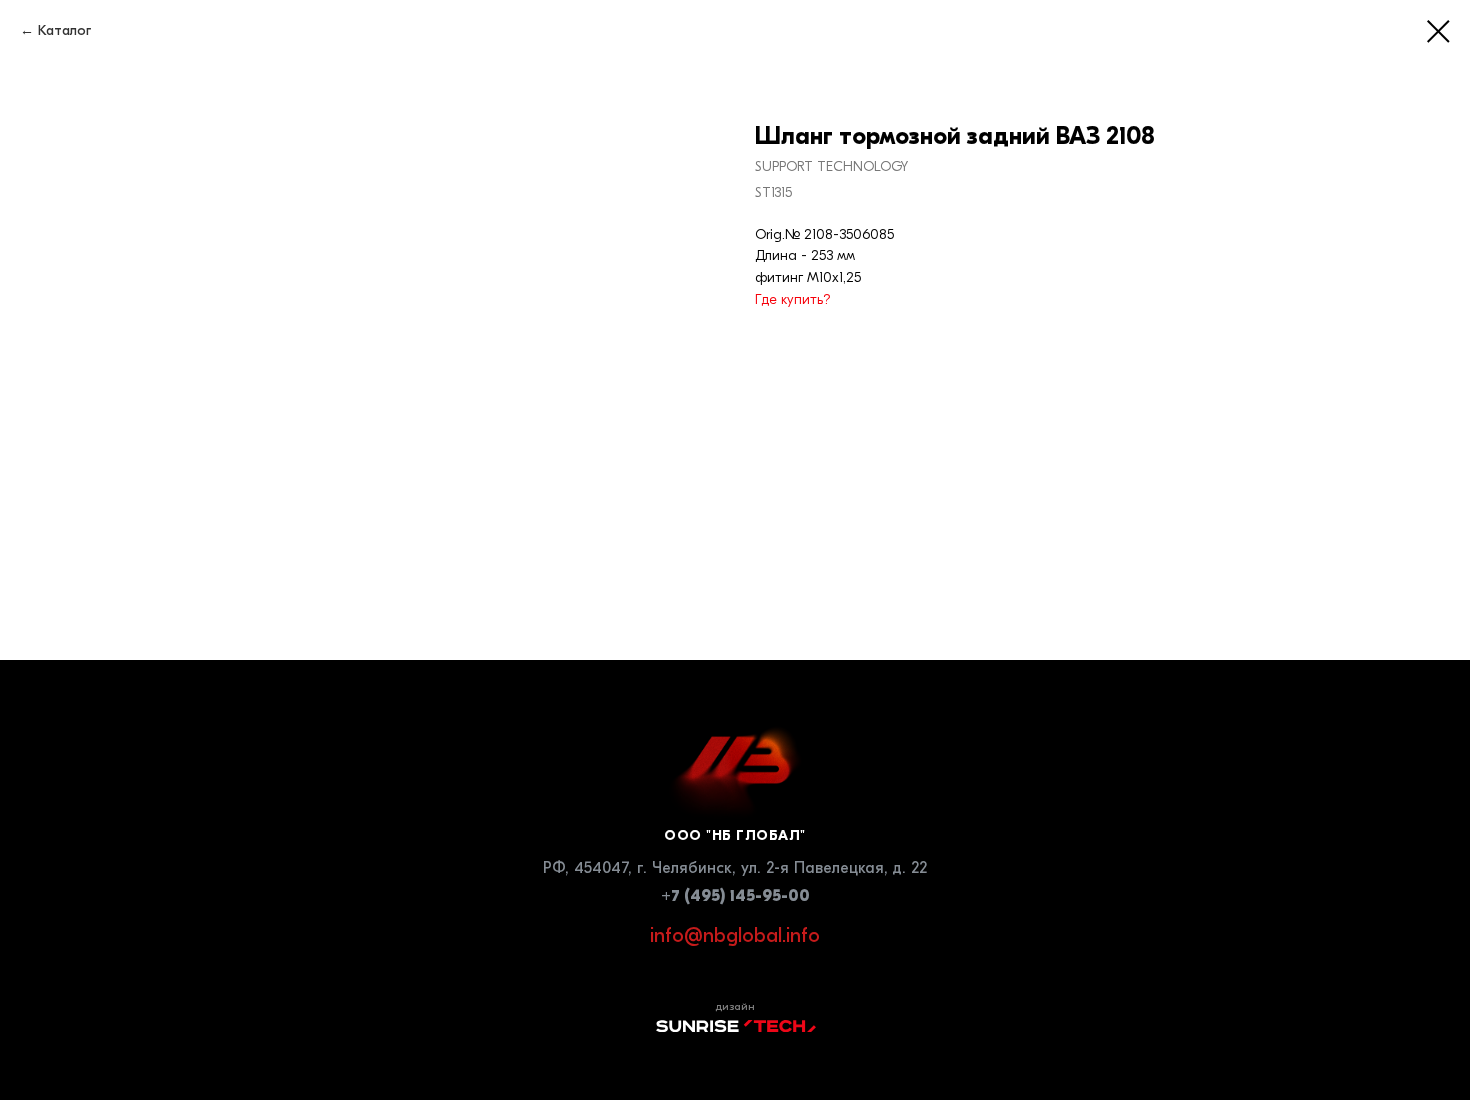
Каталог (64, 30)
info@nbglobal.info (735, 935)
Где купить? (793, 299)
